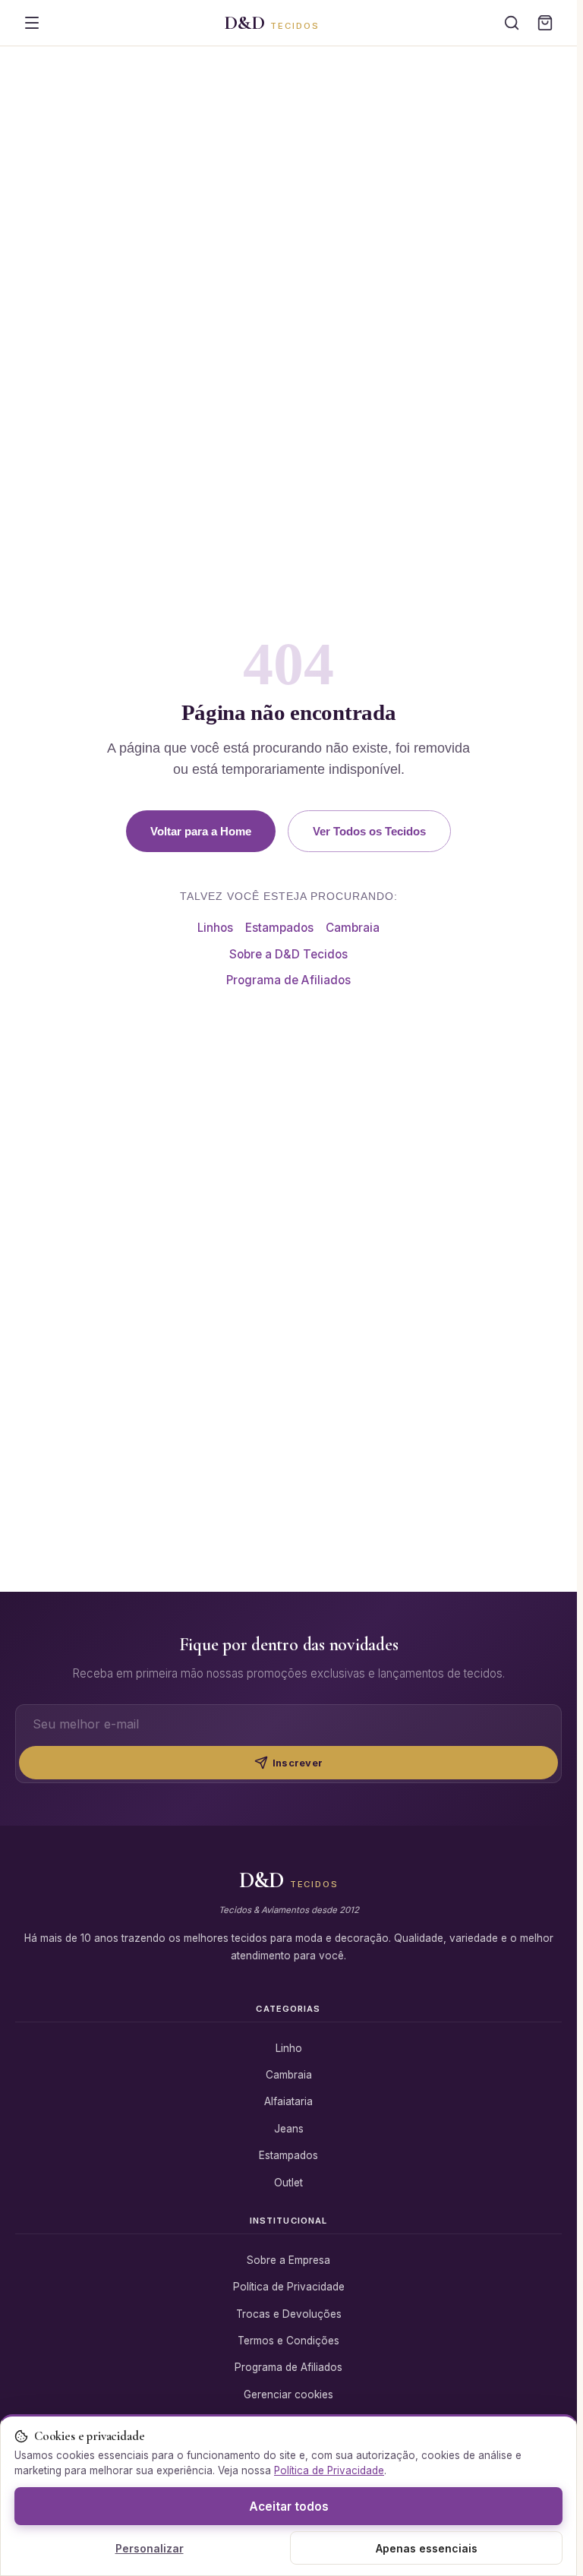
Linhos (215, 928)
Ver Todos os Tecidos (369, 831)
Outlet (288, 2183)
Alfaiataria (288, 2101)
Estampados (279, 928)
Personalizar (150, 2548)
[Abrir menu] (32, 23)
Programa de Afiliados (288, 980)
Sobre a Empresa (288, 2260)
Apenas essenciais (427, 2548)
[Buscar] (512, 23)
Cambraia (353, 928)
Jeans (289, 2129)
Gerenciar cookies (288, 2394)
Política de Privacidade (289, 2287)
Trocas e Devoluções (289, 2314)
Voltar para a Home (201, 831)
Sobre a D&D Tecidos (288, 954)
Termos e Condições (288, 2341)
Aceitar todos (289, 2507)
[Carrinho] (545, 23)
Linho (289, 2048)
